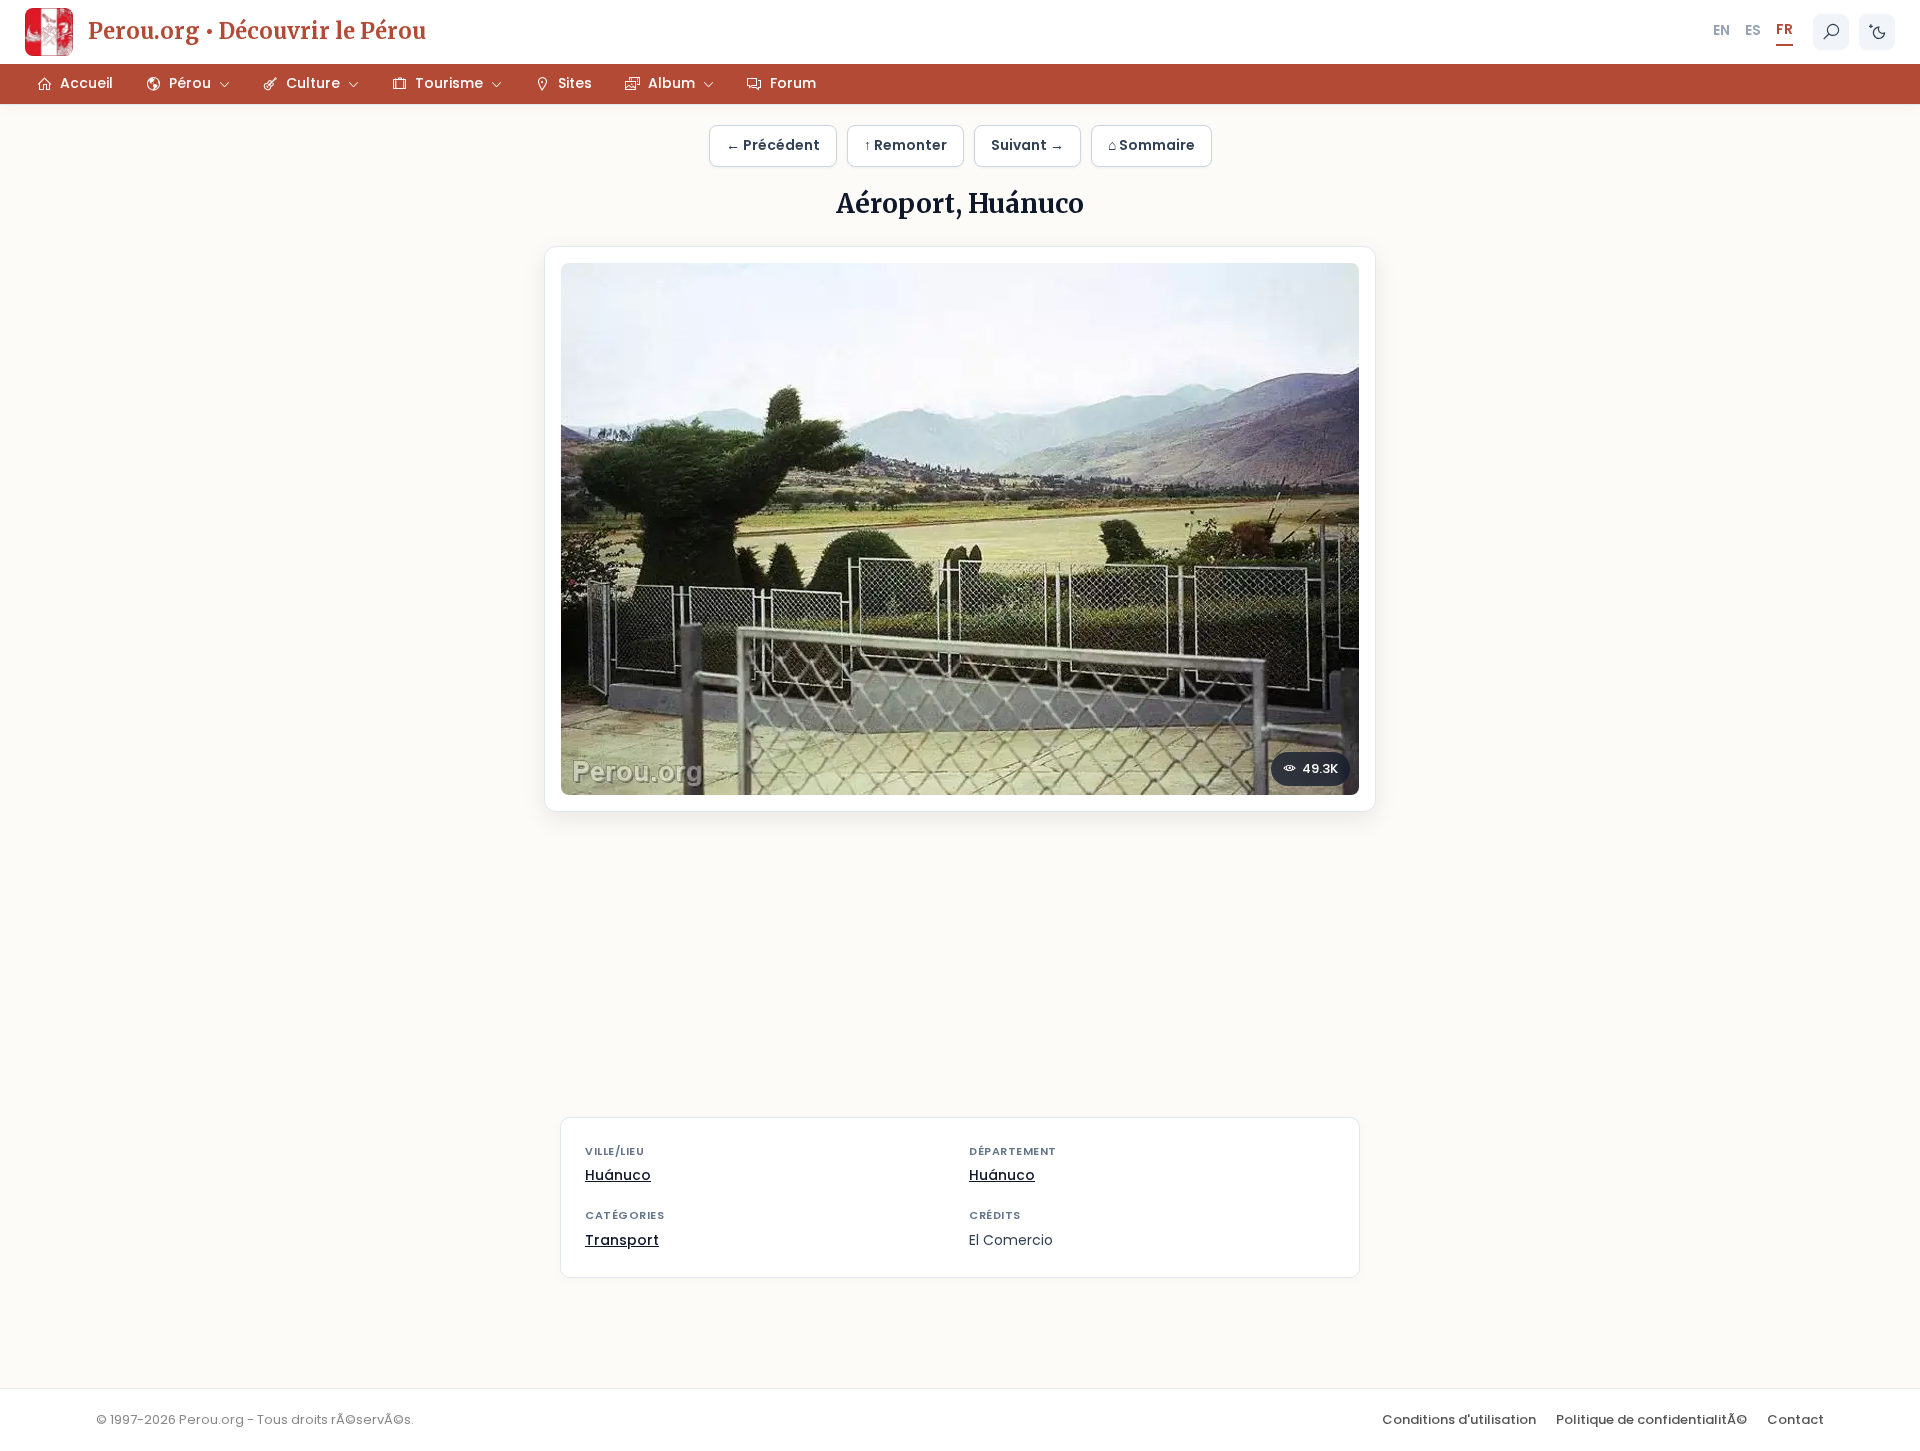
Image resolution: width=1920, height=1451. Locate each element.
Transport (622, 1240)
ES (1753, 30)
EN (1721, 30)
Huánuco (618, 1175)
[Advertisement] (960, 977)
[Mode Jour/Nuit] (1877, 32)
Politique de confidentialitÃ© (1651, 1419)
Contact (1795, 1419)
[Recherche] (1831, 32)
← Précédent (773, 145)
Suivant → (1027, 145)
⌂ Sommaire (1151, 145)
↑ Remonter (905, 145)
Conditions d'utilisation (1459, 1419)
